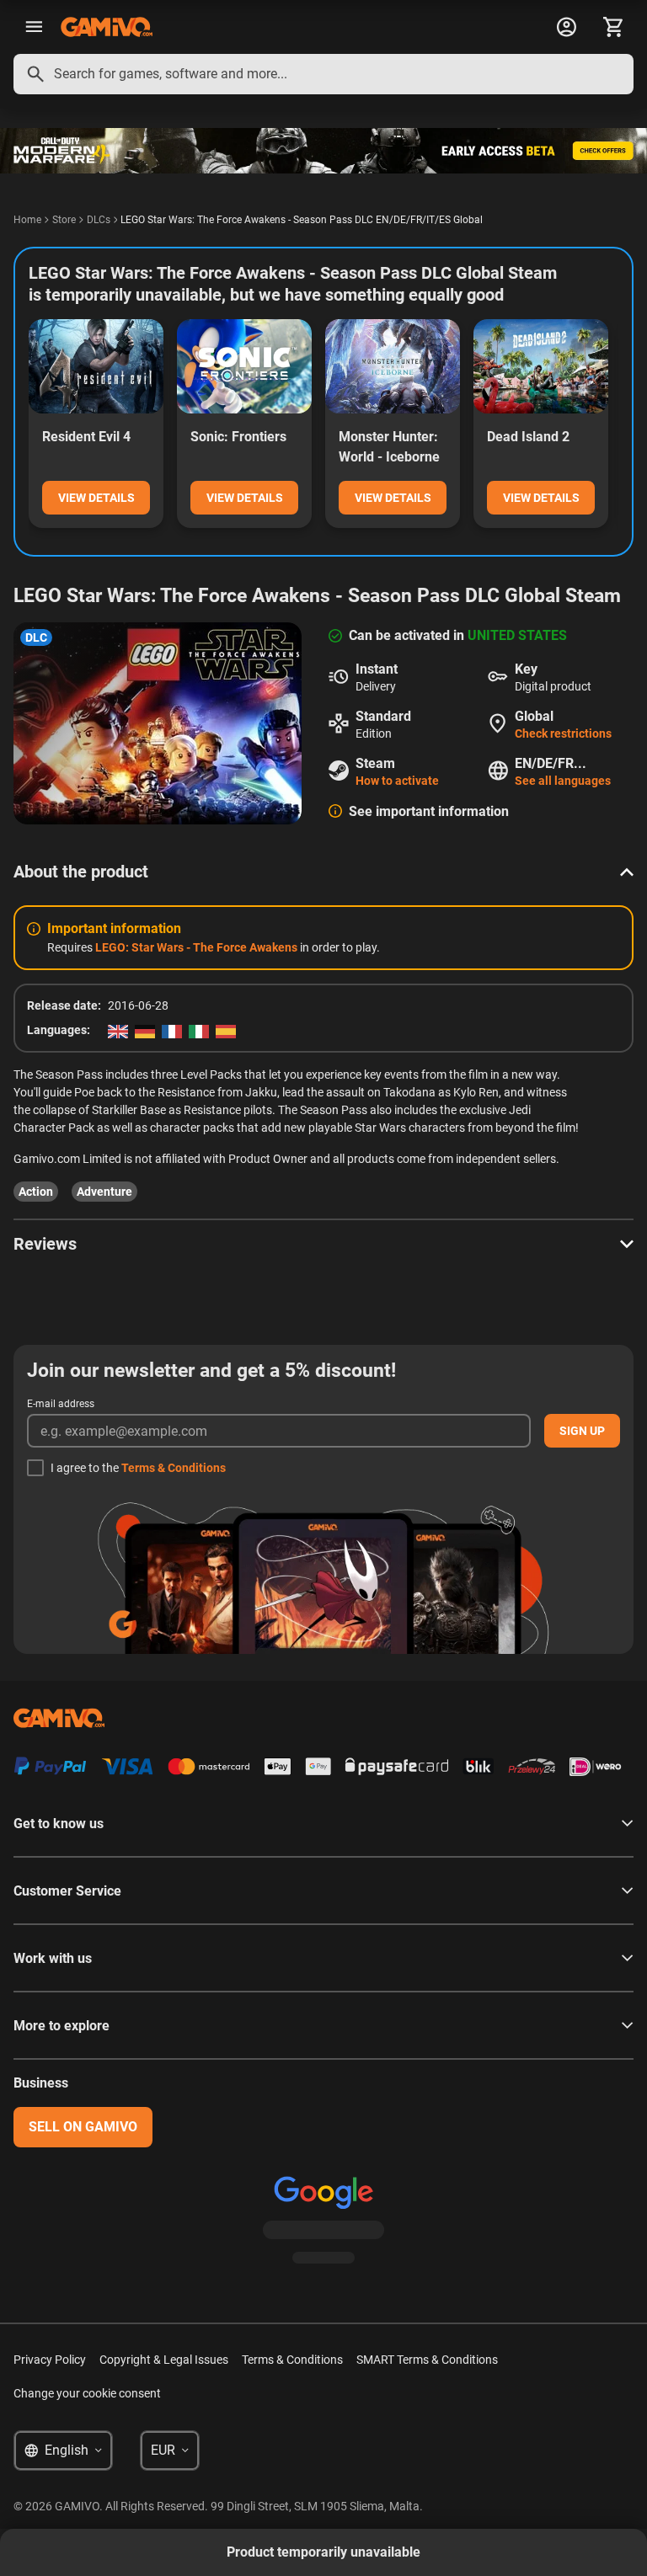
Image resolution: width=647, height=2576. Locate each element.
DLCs (99, 220)
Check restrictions (563, 733)
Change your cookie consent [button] (87, 2393)
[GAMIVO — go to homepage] (107, 27)
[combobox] (323, 74)
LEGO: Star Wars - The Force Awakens (196, 947)
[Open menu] (34, 27)
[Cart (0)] (613, 27)
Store (64, 220)
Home (27, 220)
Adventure (104, 1192)
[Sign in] (566, 27)
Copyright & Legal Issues (164, 2360)
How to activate (397, 781)
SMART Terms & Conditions (427, 2360)
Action (36, 1192)
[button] (323, 872)
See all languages (563, 781)
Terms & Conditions (174, 1468)
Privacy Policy (50, 2360)
